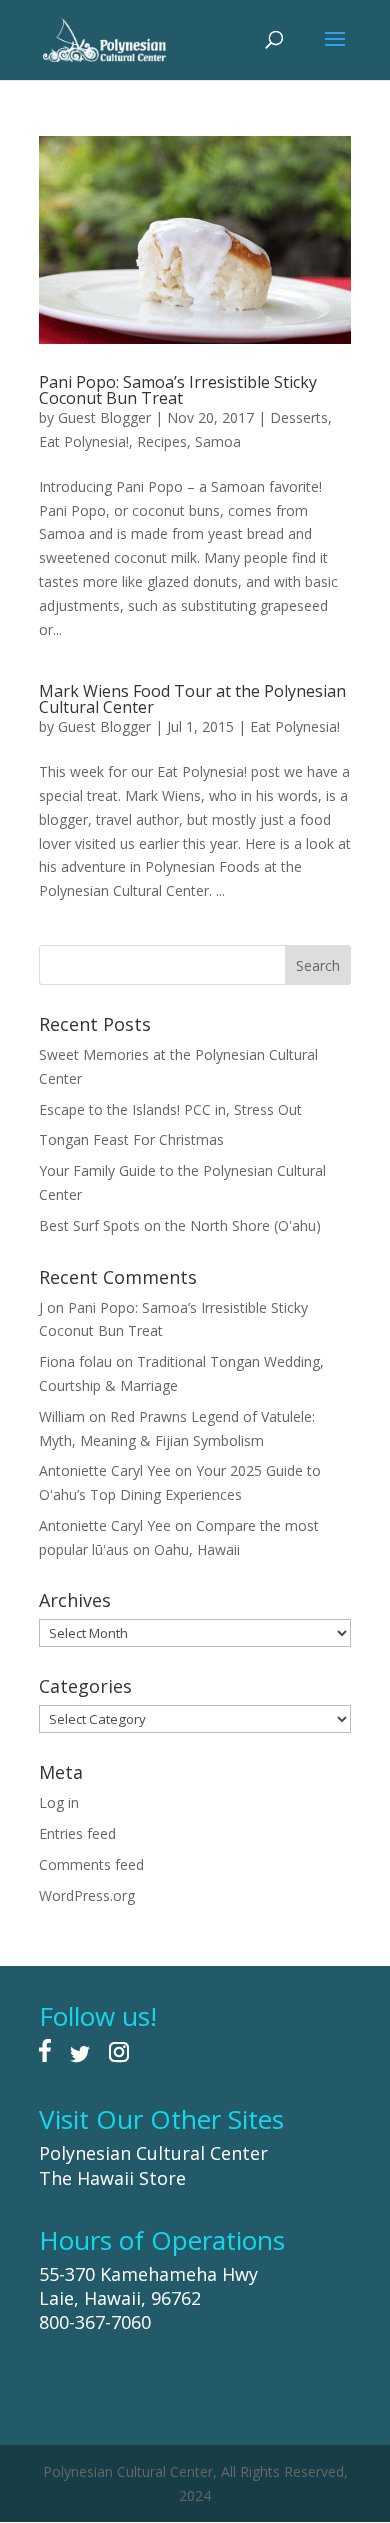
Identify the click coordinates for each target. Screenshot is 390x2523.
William (62, 1416)
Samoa (218, 441)
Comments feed (91, 1864)
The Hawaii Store (112, 2178)
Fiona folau (75, 1361)
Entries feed (77, 1833)
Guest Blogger (104, 417)
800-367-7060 (95, 2322)
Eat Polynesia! (84, 441)
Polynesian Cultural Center (153, 2153)
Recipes (162, 441)
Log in (59, 1802)
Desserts (299, 417)
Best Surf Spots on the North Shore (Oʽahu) (180, 1225)
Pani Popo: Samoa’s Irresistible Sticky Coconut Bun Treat (178, 390)
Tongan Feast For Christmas (131, 1139)
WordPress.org (87, 1895)
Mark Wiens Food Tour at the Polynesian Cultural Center (192, 699)
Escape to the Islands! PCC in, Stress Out (170, 1109)
